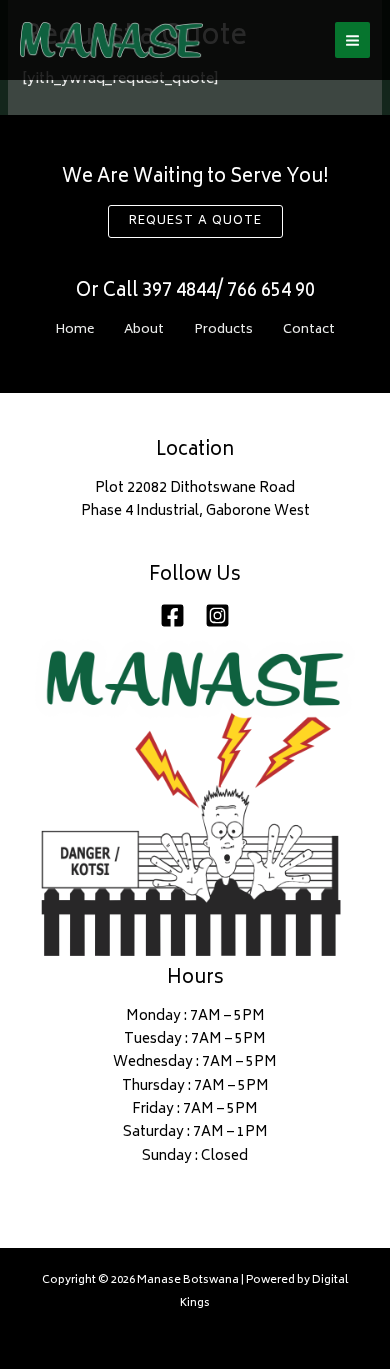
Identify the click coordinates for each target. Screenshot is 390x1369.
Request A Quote (195, 221)
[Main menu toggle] (352, 39)
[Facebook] (172, 615)
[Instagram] (217, 615)
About (144, 330)
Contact (309, 330)
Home (74, 330)
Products (223, 330)
